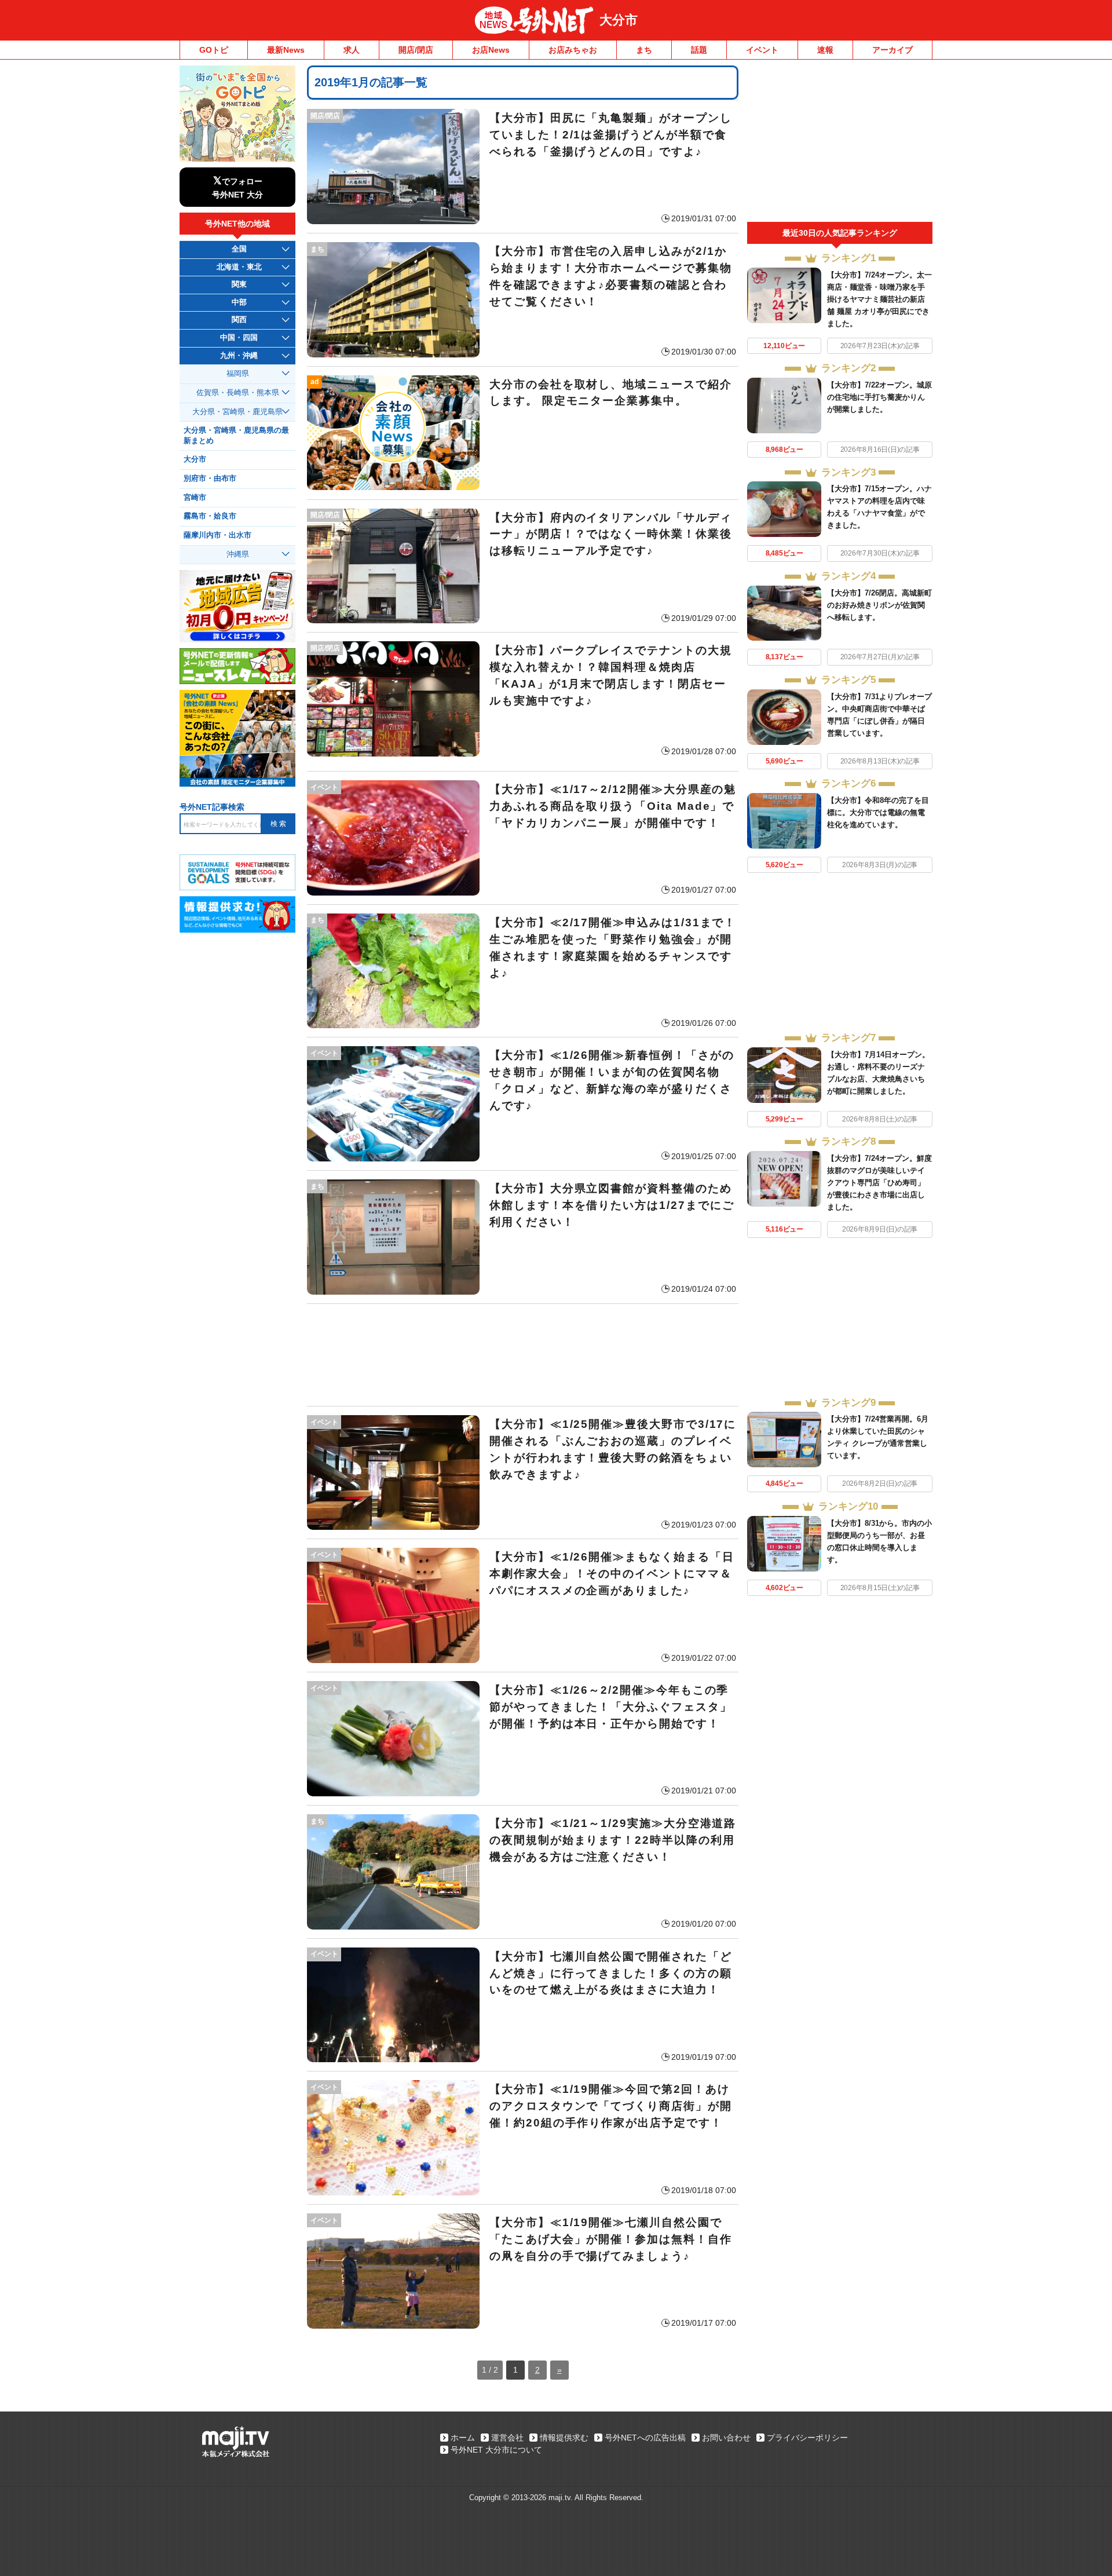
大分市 (619, 20)
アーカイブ (892, 50)
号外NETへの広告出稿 (645, 2438)
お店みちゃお (573, 50)
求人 (352, 50)
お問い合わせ (726, 2438)
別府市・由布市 (210, 478)
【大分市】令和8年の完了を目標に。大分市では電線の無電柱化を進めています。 (878, 812)
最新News (286, 50)
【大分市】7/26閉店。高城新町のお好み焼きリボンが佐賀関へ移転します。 (879, 605)
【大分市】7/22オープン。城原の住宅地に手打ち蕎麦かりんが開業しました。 (879, 397)
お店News (491, 50)
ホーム (463, 2438)
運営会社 (507, 2438)
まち (644, 50)
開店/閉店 (416, 50)
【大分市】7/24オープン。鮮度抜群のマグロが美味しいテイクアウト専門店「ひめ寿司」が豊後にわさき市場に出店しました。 (879, 1183)
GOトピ (214, 50)
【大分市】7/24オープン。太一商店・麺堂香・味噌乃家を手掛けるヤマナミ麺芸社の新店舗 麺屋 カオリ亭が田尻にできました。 (879, 299)
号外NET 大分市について (496, 2450)
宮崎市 (195, 498)
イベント (762, 50)
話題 (699, 50)
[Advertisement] (523, 1355)
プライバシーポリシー (807, 2438)
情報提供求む (564, 2438)
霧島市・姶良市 (210, 516)
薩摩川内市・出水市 (217, 535)
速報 (825, 50)
